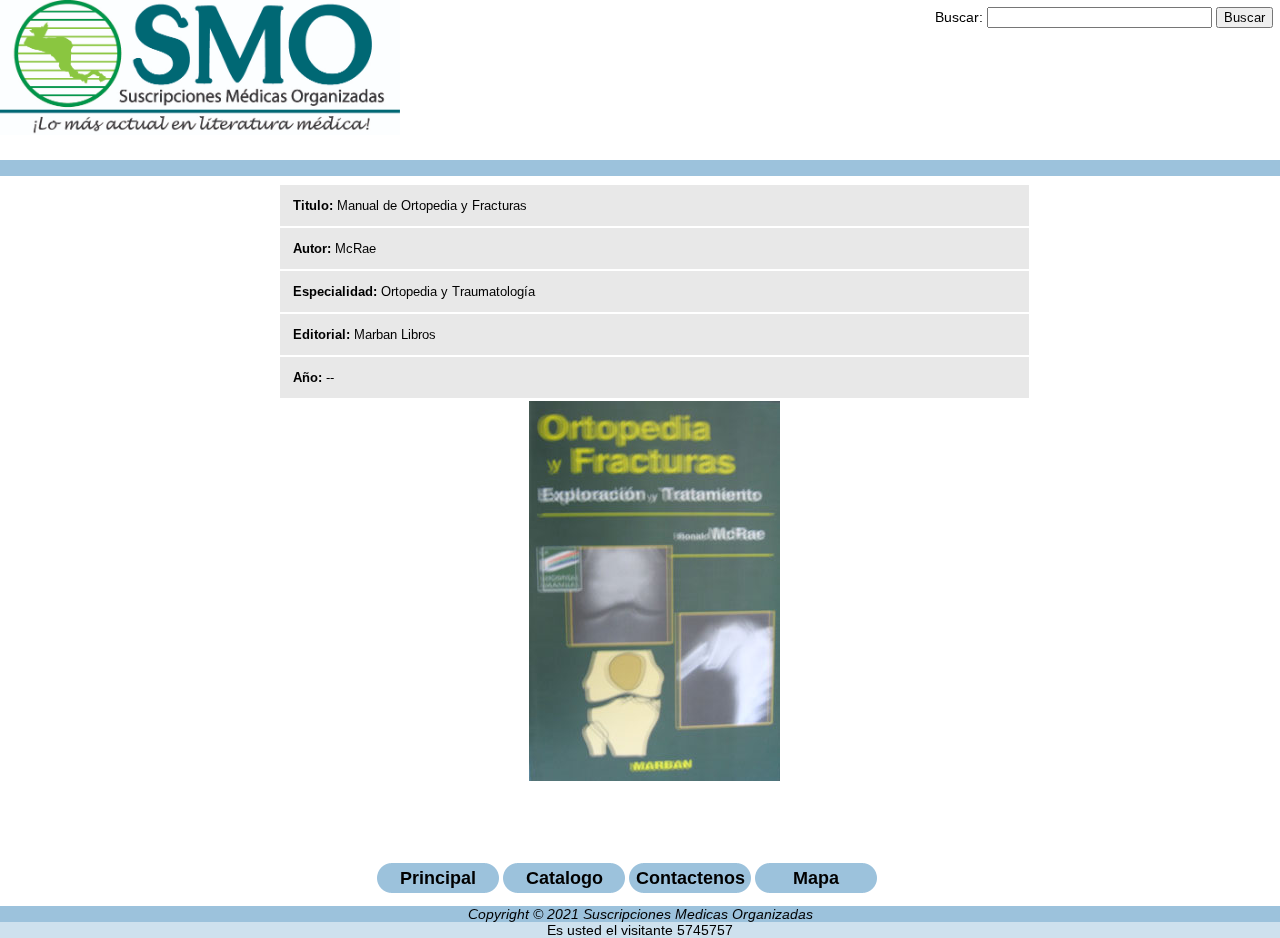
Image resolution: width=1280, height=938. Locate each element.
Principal (438, 878)
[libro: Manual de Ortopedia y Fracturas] (654, 776)
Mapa (816, 878)
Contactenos (690, 878)
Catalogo (564, 878)
